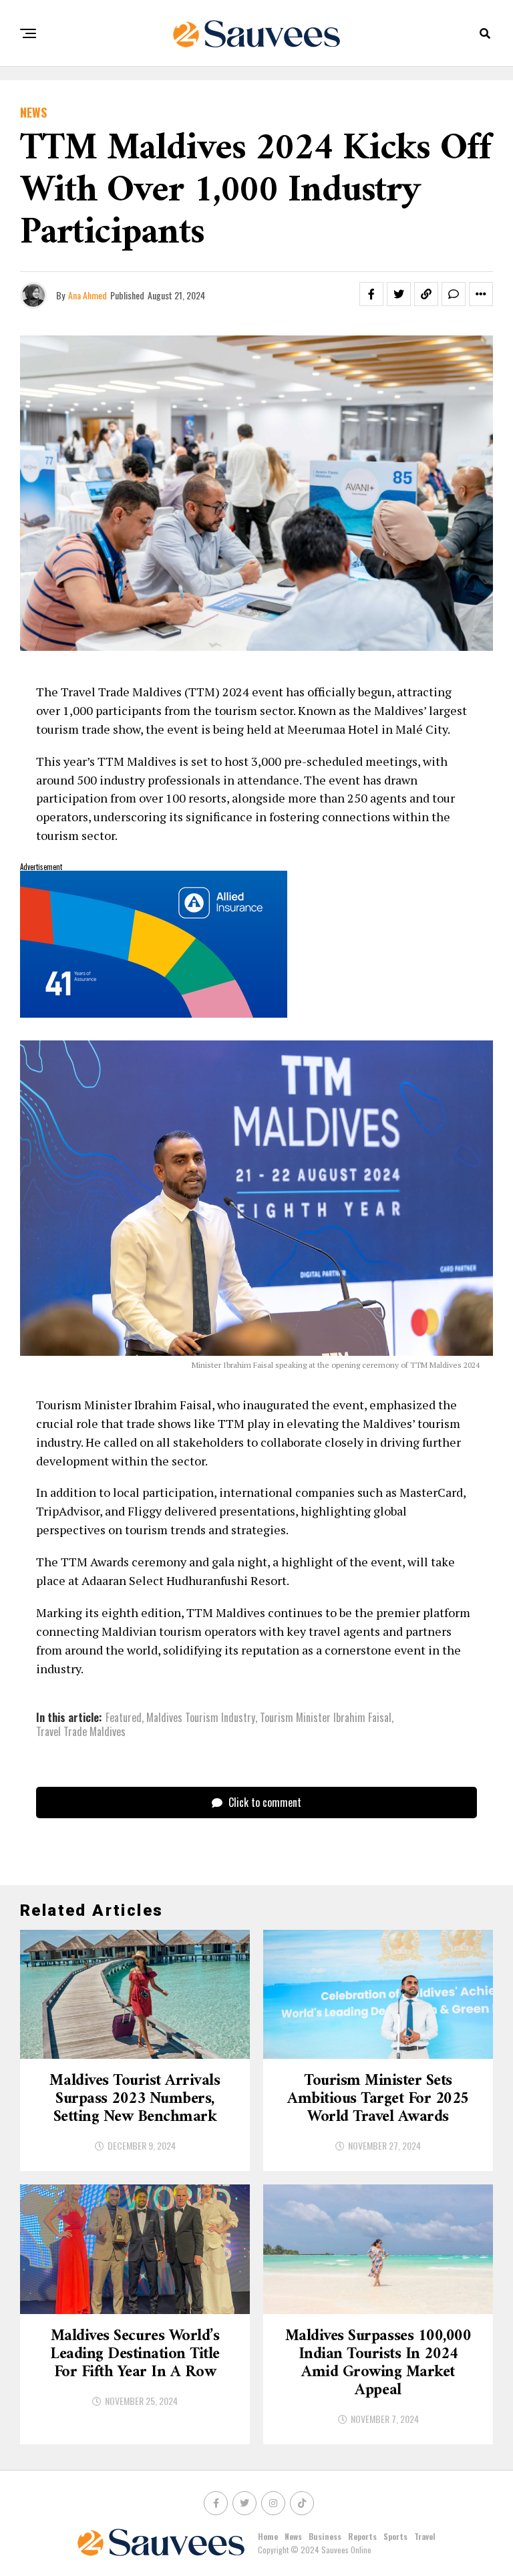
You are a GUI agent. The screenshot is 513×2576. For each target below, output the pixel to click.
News (293, 2536)
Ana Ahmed (88, 295)
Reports (362, 2536)
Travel (425, 2536)
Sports (395, 2536)
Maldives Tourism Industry (201, 1717)
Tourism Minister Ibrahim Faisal (326, 1717)
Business (325, 2536)
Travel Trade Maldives (81, 1731)
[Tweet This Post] (399, 294)
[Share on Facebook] (371, 294)
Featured (124, 1717)
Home (268, 2536)
